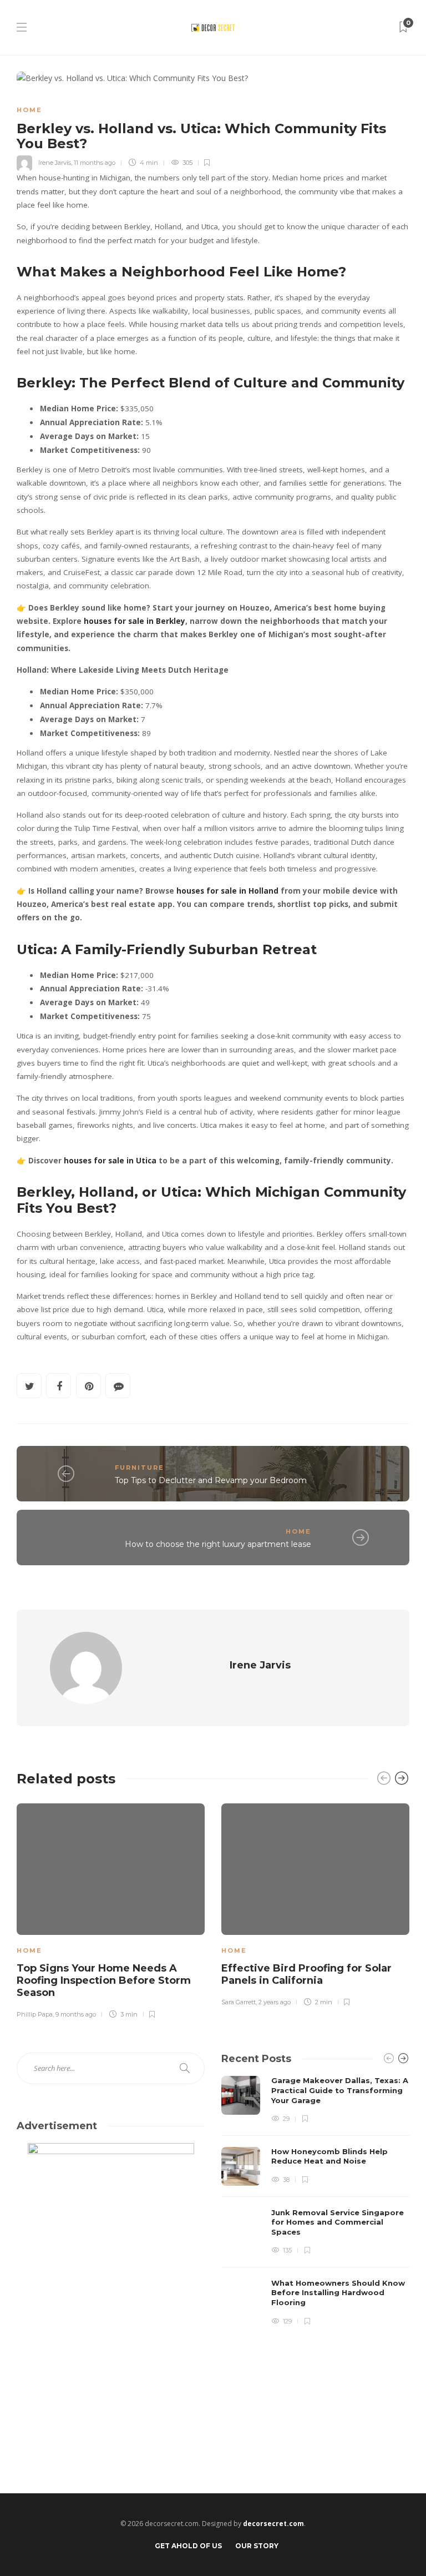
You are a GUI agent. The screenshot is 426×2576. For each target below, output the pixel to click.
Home (29, 110)
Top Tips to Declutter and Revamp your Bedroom (211, 1480)
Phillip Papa (35, 2014)
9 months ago (76, 2014)
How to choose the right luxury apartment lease (218, 1544)
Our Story (257, 2546)
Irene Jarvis (55, 163)
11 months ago (95, 163)
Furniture (140, 1468)
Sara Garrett (239, 2002)
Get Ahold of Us (188, 2546)
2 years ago (275, 2002)
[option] (111, 1909)
